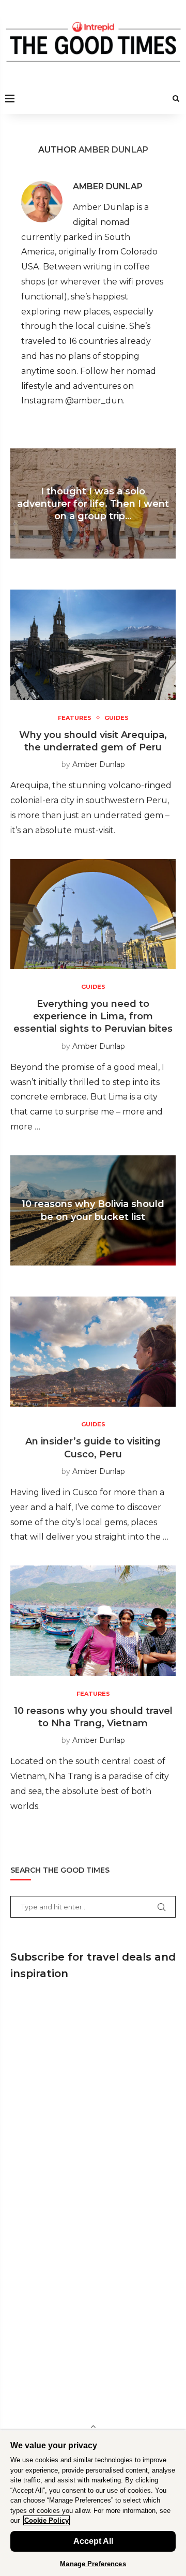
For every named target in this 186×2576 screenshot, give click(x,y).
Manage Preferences (93, 2564)
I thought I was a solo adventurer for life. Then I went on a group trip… (93, 503)
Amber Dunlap (108, 186)
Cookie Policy (47, 2520)
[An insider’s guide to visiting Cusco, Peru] (93, 1352)
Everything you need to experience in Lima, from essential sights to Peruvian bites (93, 1016)
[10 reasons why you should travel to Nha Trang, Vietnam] (93, 1621)
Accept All (93, 2541)
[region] (93, 2503)
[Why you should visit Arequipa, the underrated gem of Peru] (93, 645)
